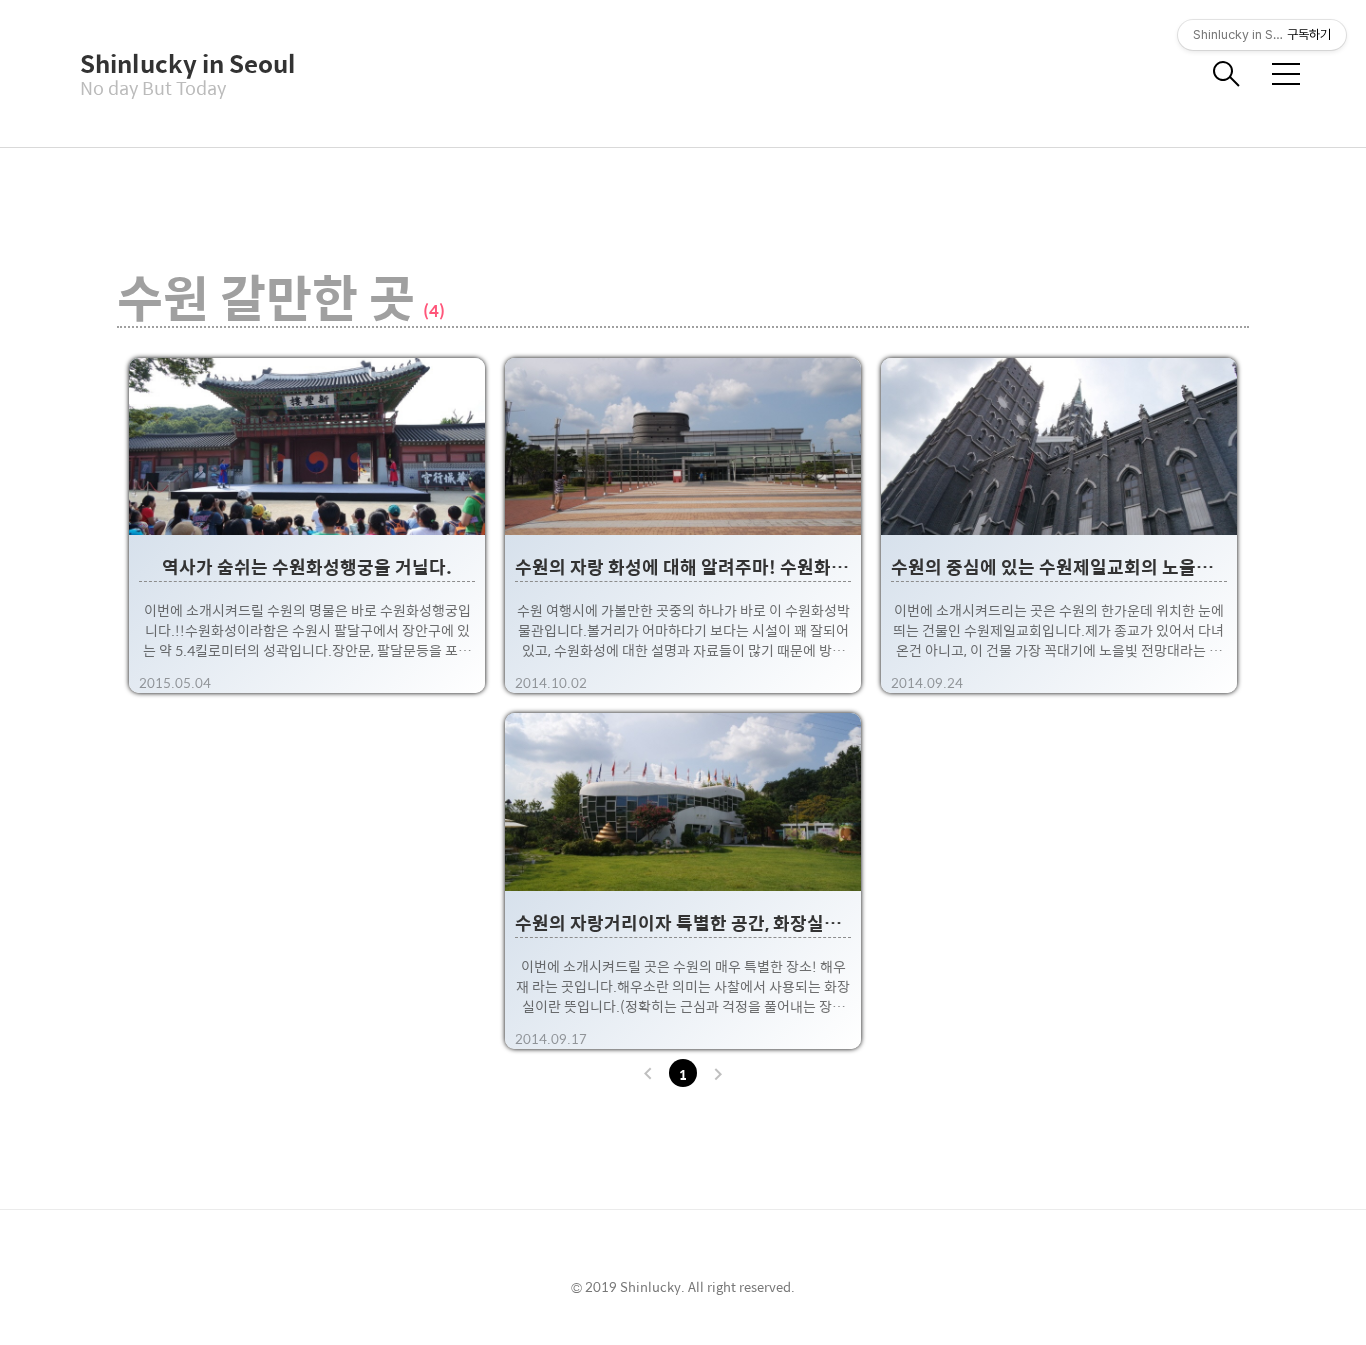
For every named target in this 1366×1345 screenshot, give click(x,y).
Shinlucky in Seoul (180, 63)
